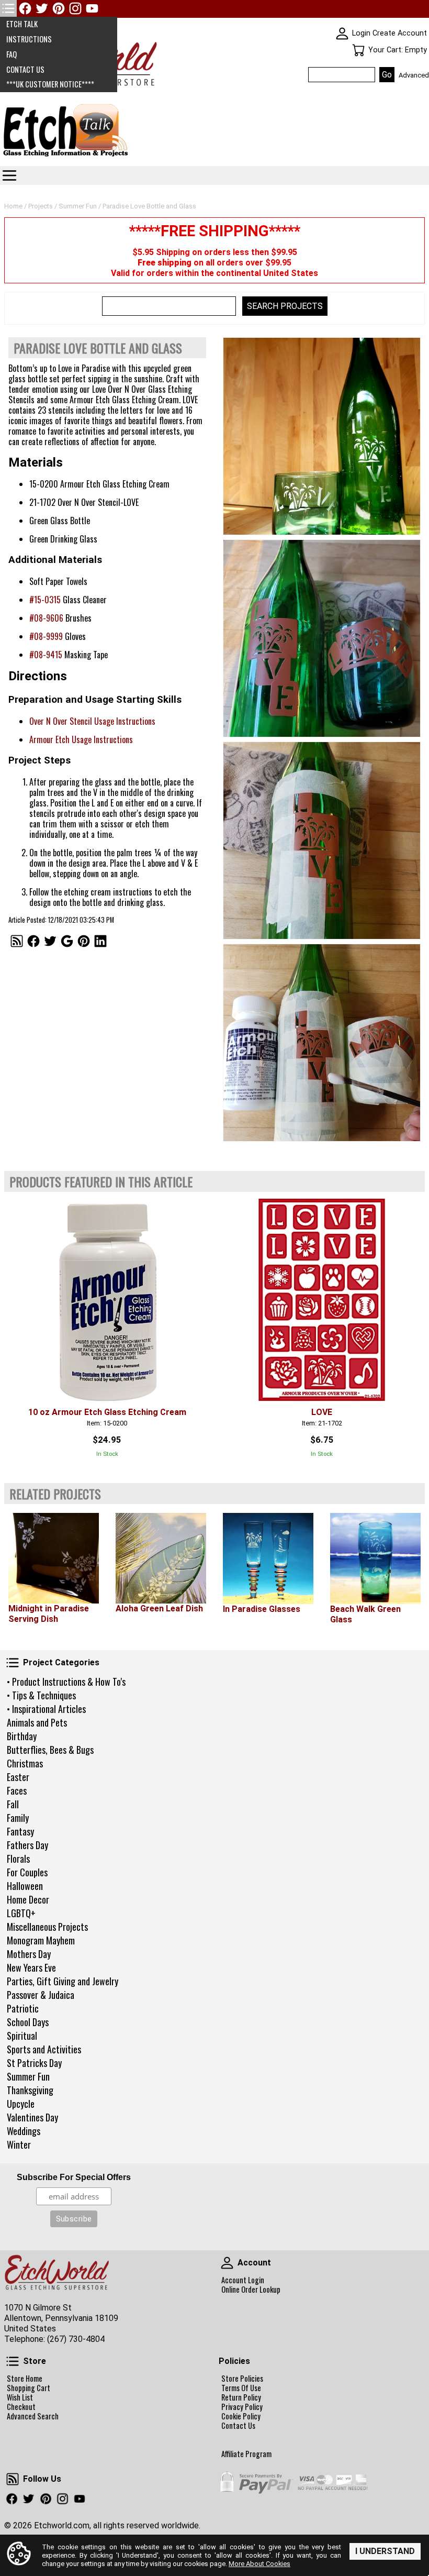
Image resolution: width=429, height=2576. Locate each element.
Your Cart (358, 50)
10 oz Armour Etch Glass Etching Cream (107, 1412)
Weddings (24, 2131)
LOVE (322, 1412)
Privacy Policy (242, 2407)
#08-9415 (46, 655)
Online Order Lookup (251, 2290)
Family (18, 1818)
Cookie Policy (241, 2416)
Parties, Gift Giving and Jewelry (63, 1981)
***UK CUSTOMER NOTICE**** (50, 84)
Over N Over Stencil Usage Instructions (92, 721)
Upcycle (21, 2104)
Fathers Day (27, 1845)
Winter (19, 2144)
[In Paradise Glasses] (268, 1558)
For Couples (27, 1872)
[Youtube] (92, 8)
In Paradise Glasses (262, 1609)
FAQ (12, 54)
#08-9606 (46, 618)
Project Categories (13, 1663)
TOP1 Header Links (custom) (8, 8)
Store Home (25, 2379)
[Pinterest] (59, 8)
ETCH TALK (22, 24)
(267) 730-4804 (76, 2339)
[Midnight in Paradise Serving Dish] (54, 1558)
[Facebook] (25, 8)
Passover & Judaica (41, 1995)
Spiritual (22, 2036)
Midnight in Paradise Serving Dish (49, 1614)
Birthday (22, 1736)
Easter (18, 1777)
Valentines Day (32, 2117)
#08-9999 (46, 636)
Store (13, 2361)
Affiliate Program (246, 2454)
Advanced (414, 75)
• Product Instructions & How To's (66, 1682)
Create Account (400, 33)
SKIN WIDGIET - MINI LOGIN (342, 34)
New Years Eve (31, 1967)
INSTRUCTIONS (29, 39)
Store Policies (242, 2379)
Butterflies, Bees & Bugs (50, 1750)
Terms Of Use (241, 2388)
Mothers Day (29, 1954)
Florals (18, 1859)
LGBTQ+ (21, 1913)
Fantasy (20, 1831)
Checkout (21, 2407)
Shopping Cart (29, 2388)
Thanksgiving (30, 2090)
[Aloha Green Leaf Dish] (161, 1558)
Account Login (243, 2280)
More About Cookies (259, 2564)
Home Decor (28, 1899)
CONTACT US (25, 69)
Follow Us (13, 2479)
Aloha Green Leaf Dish (159, 1608)
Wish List (20, 2397)
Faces (17, 1790)
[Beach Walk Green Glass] (375, 1558)
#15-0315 (45, 600)
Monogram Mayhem (41, 1940)
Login (361, 33)
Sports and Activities (44, 2049)
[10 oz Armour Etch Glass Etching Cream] (107, 1300)
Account (227, 2263)
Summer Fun (28, 2076)
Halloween (25, 1886)
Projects (41, 206)
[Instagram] (75, 8)
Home (13, 206)
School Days (28, 2022)
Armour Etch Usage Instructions (81, 739)
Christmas (25, 1763)
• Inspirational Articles (46, 1709)
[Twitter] (42, 8)
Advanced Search (33, 2416)
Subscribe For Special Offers (74, 2177)
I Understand (385, 2551)
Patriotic (23, 2008)
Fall (13, 1804)
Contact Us (238, 2426)
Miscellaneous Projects (47, 1927)
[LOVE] (322, 1300)
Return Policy (241, 2397)
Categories (9, 175)
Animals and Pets (37, 1722)
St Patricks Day (34, 2063)
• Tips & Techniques (41, 1695)
